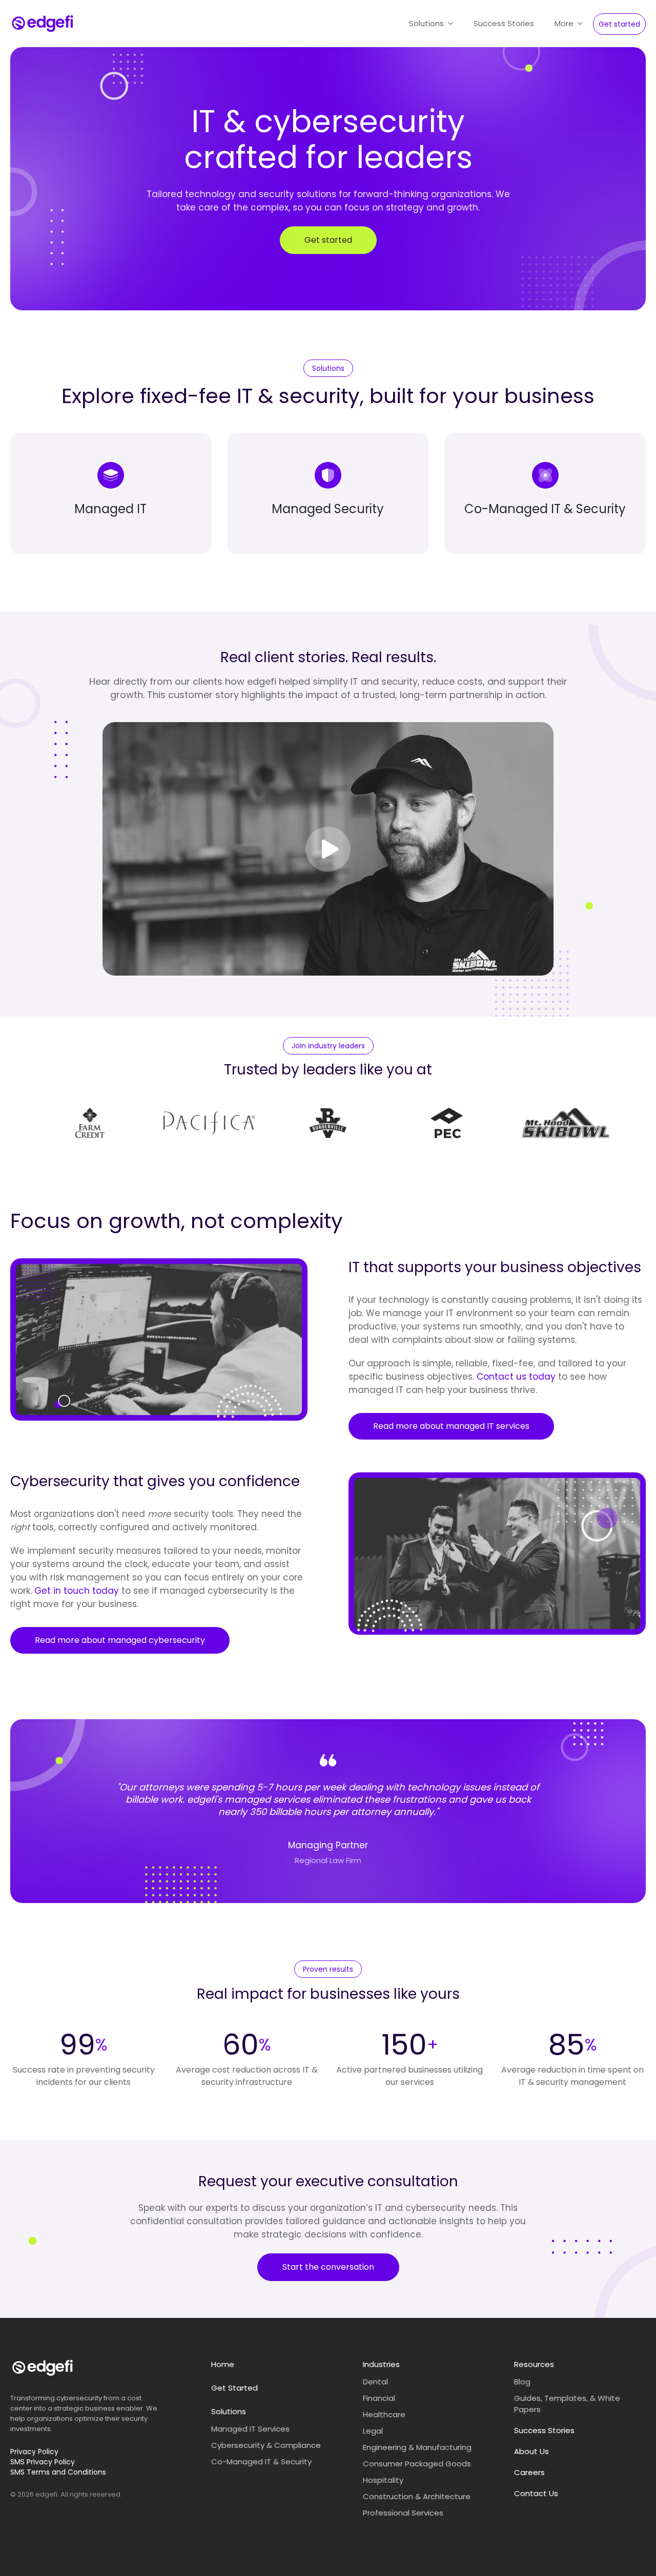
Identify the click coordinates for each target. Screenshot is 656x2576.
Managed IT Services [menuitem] (250, 2429)
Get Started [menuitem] (234, 2388)
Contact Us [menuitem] (536, 2493)
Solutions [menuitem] (229, 2411)
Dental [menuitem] (375, 2382)
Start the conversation (328, 2267)
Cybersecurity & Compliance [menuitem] (266, 2445)
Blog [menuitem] (522, 2382)
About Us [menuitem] (531, 2451)
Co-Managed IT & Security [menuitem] (261, 2462)
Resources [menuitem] (534, 2364)
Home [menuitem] (223, 2364)
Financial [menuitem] (379, 2398)
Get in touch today (77, 1591)
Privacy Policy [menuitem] (34, 2452)
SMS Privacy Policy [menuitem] (43, 2462)
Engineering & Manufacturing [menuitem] (417, 2447)
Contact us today (516, 1377)
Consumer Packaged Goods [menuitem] (417, 2464)
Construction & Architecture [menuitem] (417, 2496)
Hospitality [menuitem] (383, 2480)
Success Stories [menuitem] (544, 2430)
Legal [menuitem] (373, 2431)
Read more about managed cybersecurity (120, 1640)
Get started (619, 24)
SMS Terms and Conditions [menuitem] (58, 2472)
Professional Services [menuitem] (403, 2513)
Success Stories (504, 23)
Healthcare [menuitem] (384, 2414)
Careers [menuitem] (529, 2472)
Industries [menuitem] (381, 2364)
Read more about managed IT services (451, 1426)
